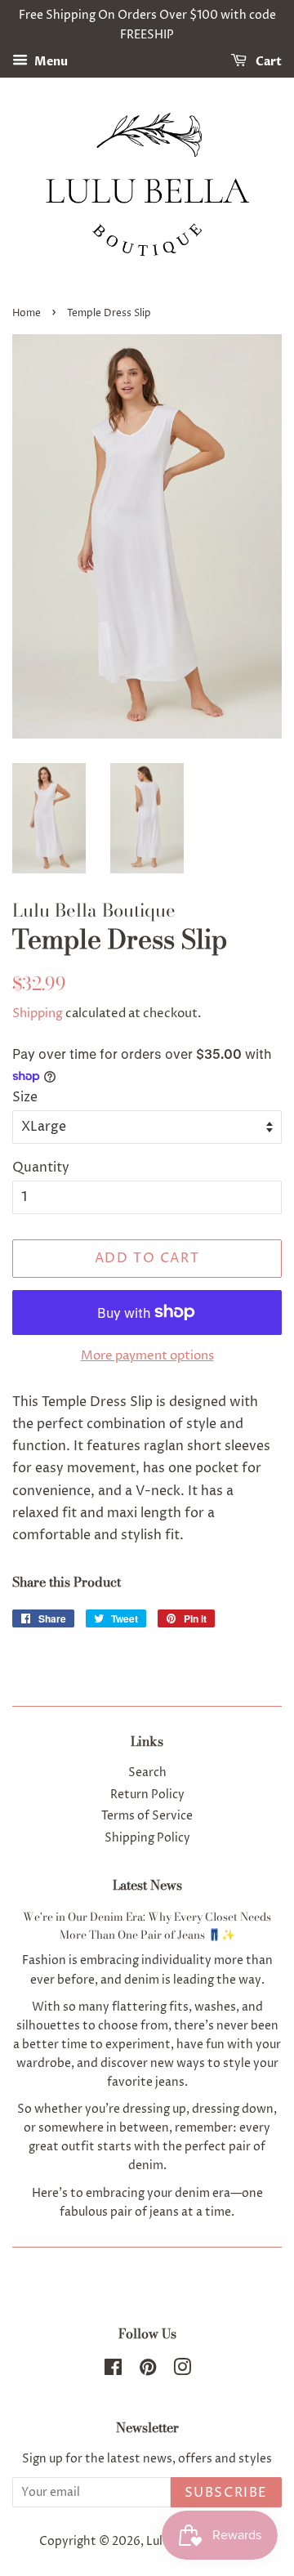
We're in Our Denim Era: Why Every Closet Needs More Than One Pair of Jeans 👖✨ (147, 1926)
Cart (267, 62)
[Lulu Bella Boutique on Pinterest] (148, 2371)
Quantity (41, 1167)
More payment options (147, 1356)
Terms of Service (147, 1816)
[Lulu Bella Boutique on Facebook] (113, 2371)
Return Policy (147, 1795)
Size (25, 1097)
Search (147, 1773)
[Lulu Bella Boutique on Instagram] (182, 2371)
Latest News (147, 1885)
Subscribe (226, 2493)
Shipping (38, 1013)
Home (27, 313)
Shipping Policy (147, 1838)
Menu (50, 62)
